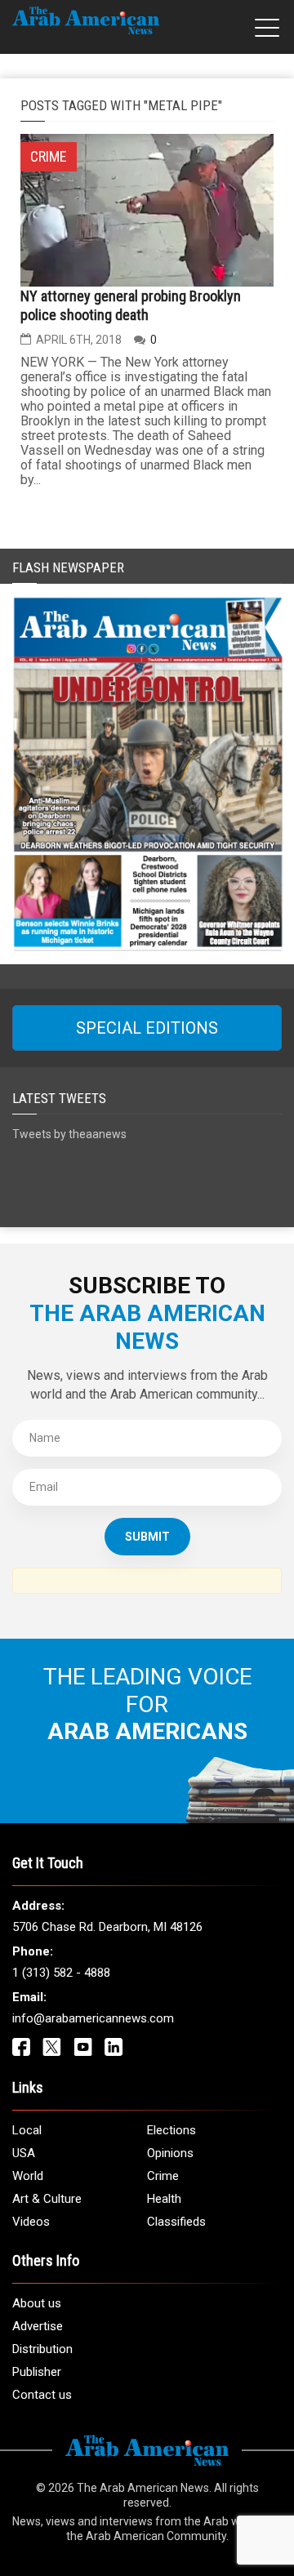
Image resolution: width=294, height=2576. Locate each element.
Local (27, 2130)
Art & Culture (47, 2199)
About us (37, 2303)
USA (24, 2153)
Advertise (38, 2326)
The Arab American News (143, 2488)
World (28, 2176)
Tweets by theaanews (69, 1134)
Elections (171, 2130)
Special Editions (147, 1028)
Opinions (170, 2153)
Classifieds (176, 2222)
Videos (31, 2222)
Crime (163, 2176)
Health (164, 2199)
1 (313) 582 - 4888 (61, 1973)
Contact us (42, 2395)
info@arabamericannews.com (93, 2018)
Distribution (42, 2349)
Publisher (37, 2372)
